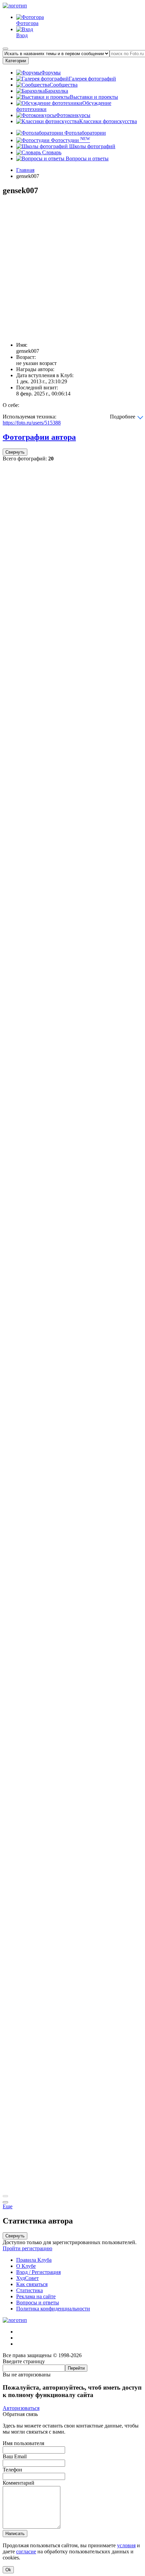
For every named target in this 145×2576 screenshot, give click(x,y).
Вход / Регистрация (38, 2272)
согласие (26, 2551)
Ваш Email (15, 2456)
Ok (8, 2570)
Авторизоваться (21, 2408)
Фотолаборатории (84, 133)
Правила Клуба (34, 2260)
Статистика (30, 2290)
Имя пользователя (23, 2443)
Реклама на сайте (36, 2296)
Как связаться (32, 2284)
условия (126, 2545)
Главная (25, 170)
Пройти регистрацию (27, 2248)
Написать (15, 2534)
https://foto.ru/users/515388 (32, 423)
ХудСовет (27, 2278)
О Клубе (26, 2266)
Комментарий (19, 2483)
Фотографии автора (39, 437)
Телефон (12, 2470)
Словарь (51, 152)
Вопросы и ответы (86, 158)
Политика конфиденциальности (53, 2309)
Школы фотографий (92, 146)
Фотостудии (70, 140)
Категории (16, 61)
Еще (8, 2206)
